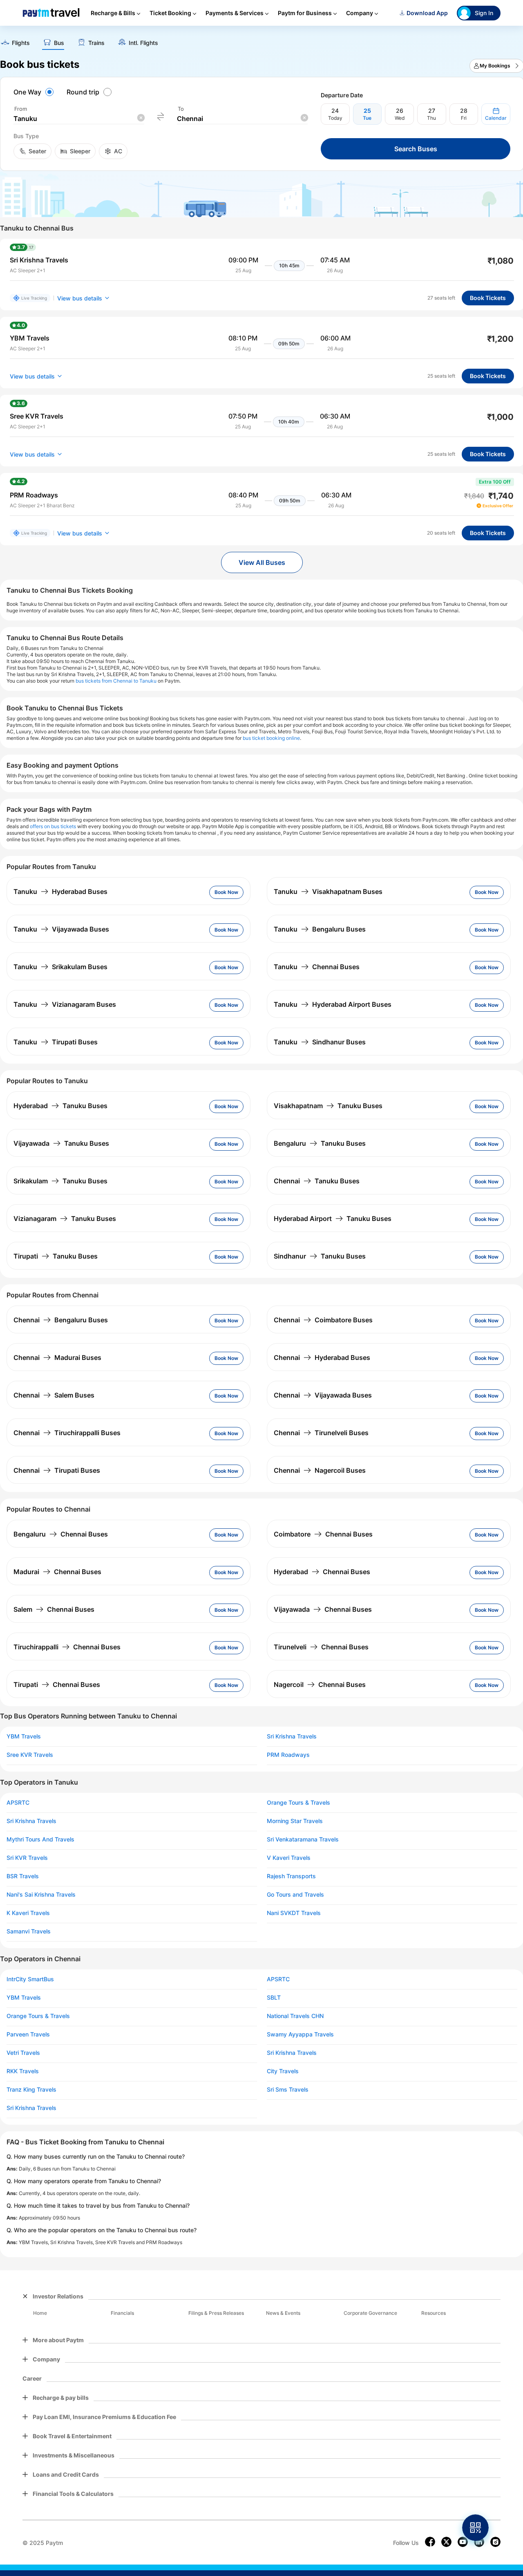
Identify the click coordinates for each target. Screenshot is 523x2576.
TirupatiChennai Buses (57, 1684)
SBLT (274, 1998)
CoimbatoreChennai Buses (323, 1534)
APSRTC (18, 1803)
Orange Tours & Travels (298, 1803)
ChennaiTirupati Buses (57, 1470)
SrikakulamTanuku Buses (60, 1181)
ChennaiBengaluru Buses (61, 1320)
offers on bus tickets (53, 826)
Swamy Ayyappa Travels (300, 2034)
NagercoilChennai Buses (320, 1684)
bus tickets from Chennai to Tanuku (116, 681)
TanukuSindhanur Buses (320, 1042)
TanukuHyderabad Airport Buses (333, 1004)
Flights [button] (21, 43)
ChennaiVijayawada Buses (323, 1395)
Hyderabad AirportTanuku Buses (333, 1219)
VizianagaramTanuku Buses (65, 1219)
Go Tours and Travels (295, 1895)
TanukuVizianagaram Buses (65, 1004)
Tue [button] (367, 118)
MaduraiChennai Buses (57, 1572)
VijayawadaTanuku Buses (61, 1143)
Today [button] (335, 118)
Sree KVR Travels (30, 1755)
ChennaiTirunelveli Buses (321, 1433)
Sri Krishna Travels (292, 1736)
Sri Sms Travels (288, 2090)
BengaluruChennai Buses (61, 1534)
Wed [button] (400, 118)
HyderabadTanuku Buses (60, 1106)
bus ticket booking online (271, 738)
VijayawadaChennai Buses (323, 1609)
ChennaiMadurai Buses (57, 1357)
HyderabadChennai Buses (322, 1572)
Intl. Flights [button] (143, 43)
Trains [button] (96, 43)
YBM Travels (24, 1736)
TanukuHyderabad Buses (60, 892)
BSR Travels (23, 1876)
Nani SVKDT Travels (294, 1913)
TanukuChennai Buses (317, 967)
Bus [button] (59, 43)
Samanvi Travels (29, 1931)
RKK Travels (23, 2071)
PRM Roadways (288, 1755)
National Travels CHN (295, 2016)
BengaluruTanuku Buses (320, 1143)
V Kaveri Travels (289, 1858)
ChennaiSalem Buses (54, 1395)
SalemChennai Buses (54, 1609)
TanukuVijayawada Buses (61, 929)
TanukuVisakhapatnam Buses (328, 892)
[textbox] (79, 119)
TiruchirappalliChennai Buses (67, 1647)
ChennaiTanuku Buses (317, 1181)
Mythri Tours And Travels (40, 1839)
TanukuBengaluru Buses (320, 929)
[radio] (35, 92)
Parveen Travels (28, 2034)
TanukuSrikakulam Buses (60, 967)
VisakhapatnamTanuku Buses (328, 1106)
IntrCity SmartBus (30, 1979)
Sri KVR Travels (27, 1858)
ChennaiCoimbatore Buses (323, 1320)
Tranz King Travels (31, 2090)
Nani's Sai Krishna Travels (41, 1895)
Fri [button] (464, 118)
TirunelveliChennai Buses (321, 1647)
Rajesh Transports (291, 1876)
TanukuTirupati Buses (56, 1042)
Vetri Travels (23, 2053)
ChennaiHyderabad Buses (322, 1357)
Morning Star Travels (295, 1821)
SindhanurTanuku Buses (320, 1256)
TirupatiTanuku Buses (56, 1256)
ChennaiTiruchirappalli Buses (67, 1433)
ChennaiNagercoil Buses (320, 1470)
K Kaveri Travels (28, 1913)
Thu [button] (431, 118)
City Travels (283, 2071)
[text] (15, 44)
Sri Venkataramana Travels (303, 1839)
